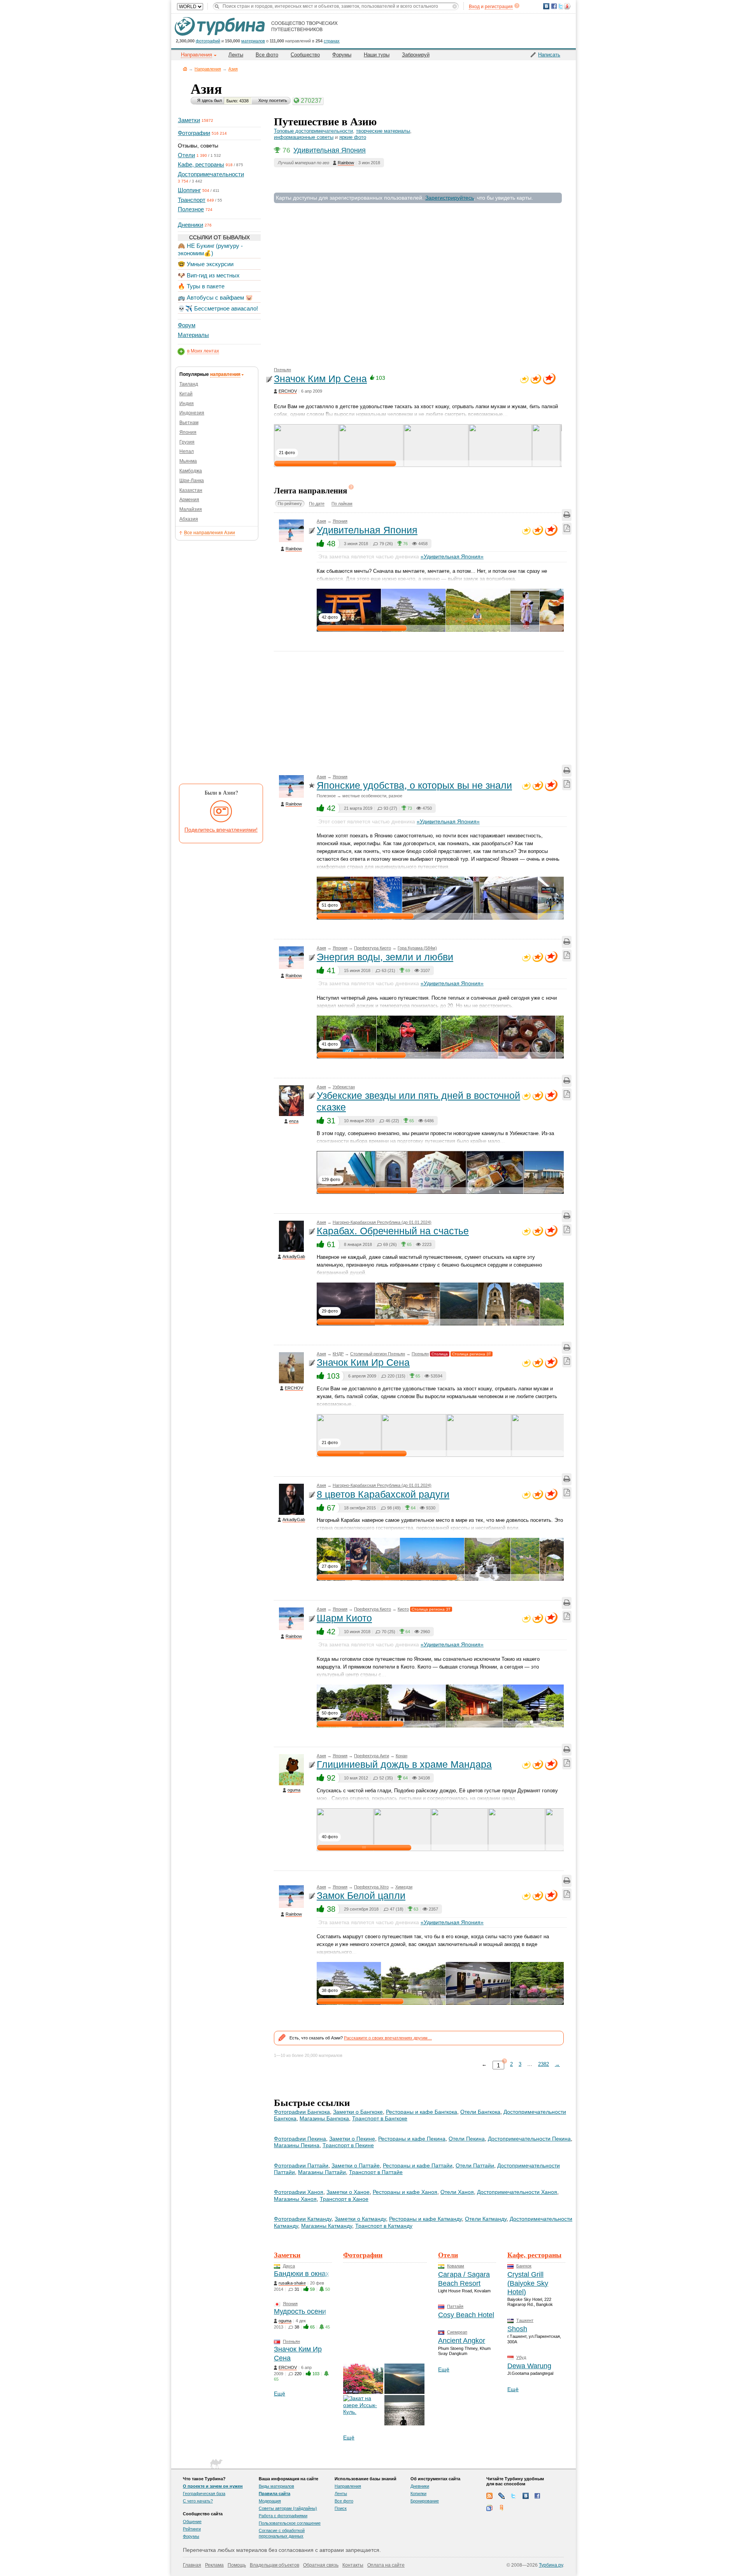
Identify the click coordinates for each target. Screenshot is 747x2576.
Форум (187, 325)
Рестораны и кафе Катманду (425, 2219)
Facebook (538, 2496)
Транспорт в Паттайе (376, 2172)
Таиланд (189, 384)
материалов (253, 41)
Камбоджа (191, 471)
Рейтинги (192, 2529)
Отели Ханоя (457, 2192)
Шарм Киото (344, 1618)
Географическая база (204, 2494)
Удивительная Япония (330, 150)
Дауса (289, 2266)
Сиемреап (457, 2332)
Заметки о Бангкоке (358, 2112)
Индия (187, 404)
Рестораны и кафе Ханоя (405, 2192)
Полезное (191, 209)
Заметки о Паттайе (356, 2165)
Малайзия (191, 509)
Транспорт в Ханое (344, 2199)
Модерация (270, 2501)
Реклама (214, 2565)
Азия (233, 69)
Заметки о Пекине (352, 2139)
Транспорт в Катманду (384, 2226)
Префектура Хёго (371, 1887)
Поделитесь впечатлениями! (221, 830)
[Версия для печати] (567, 515)
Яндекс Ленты (502, 2508)
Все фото (267, 55)
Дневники (190, 225)
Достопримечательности (211, 174)
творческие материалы (383, 131)
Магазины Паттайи (322, 2172)
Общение (192, 2522)
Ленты (236, 55)
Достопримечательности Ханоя (517, 2192)
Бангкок (524, 2266)
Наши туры (377, 55)
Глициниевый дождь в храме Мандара (404, 1764)
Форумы (342, 55)
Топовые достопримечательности (313, 131)
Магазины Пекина (297, 2145)
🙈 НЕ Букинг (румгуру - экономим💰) (210, 249)
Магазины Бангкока (324, 2118)
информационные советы (304, 137)
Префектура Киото (373, 948)
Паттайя (455, 2306)
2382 (544, 2064)
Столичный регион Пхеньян (378, 1354)
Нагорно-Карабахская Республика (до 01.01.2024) (382, 1222)
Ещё (280, 2394)
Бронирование (425, 2501)
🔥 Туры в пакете (201, 286)
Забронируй (416, 55)
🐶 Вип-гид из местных (209, 275)
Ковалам (456, 2266)
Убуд (521, 2357)
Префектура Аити (372, 1756)
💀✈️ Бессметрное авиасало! (218, 308)
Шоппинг (189, 190)
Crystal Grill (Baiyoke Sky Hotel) (528, 2283)
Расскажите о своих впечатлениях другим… (388, 2038)
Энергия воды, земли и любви (385, 957)
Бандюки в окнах (302, 2274)
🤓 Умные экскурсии (206, 264)
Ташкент (525, 2320)
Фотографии (194, 133)
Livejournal (502, 2496)
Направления (208, 69)
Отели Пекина (467, 2139)
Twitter (514, 2496)
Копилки (418, 2494)
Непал (187, 451)
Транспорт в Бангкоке (380, 2118)
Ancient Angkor (462, 2341)
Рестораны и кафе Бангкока (422, 2112)
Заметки (189, 120)
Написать (549, 55)
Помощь (237, 2565)
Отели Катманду (486, 2219)
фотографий (208, 41)
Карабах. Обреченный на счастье (393, 1231)
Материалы (193, 335)
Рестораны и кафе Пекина (412, 2139)
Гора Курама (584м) (417, 948)
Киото (403, 1609)
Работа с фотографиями (283, 2516)
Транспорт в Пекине (348, 2145)
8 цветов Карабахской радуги (383, 1494)
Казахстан (191, 490)
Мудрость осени (300, 2311)
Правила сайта (274, 2494)
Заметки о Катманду (360, 2219)
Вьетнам (189, 423)
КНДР (338, 1354)
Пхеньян (282, 370)
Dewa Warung (529, 2366)
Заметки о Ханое (348, 2192)
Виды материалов (276, 2486)
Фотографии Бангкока (302, 2112)
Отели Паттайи (475, 2165)
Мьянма (188, 461)
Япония (188, 432)
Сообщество (305, 55)
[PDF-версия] (567, 529)
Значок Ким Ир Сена (320, 379)
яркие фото (353, 137)
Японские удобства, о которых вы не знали (414, 785)
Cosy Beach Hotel (466, 2315)
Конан (402, 1756)
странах (332, 41)
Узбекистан (344, 1087)
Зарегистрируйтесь (450, 198)
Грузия (187, 442)
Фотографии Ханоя (299, 2192)
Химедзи (404, 1887)
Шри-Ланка (192, 481)
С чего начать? (198, 2501)
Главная (185, 69)
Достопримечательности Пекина (529, 2139)
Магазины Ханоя (295, 2199)
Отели (186, 155)
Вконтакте (526, 2496)
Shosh (517, 2329)
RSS (489, 2496)
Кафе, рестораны (201, 164)
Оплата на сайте (386, 2565)
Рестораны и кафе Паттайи (418, 2165)
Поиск (341, 2508)
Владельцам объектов (274, 2565)
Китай (186, 394)
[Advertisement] (219, 661)
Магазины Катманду (327, 2226)
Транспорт (192, 200)
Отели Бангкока (480, 2112)
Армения (189, 500)
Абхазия (189, 519)
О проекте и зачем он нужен (213, 2486)
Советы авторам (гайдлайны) (288, 2508)
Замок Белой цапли (361, 1895)
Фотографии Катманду (303, 2219)
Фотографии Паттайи (301, 2165)
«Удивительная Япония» (452, 556)
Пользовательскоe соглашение (290, 2523)
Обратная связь (321, 2565)
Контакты (353, 2565)
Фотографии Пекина (300, 2139)
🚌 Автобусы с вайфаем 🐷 (215, 297)
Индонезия (192, 413)
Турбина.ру (551, 2565)
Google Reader (489, 2508)
